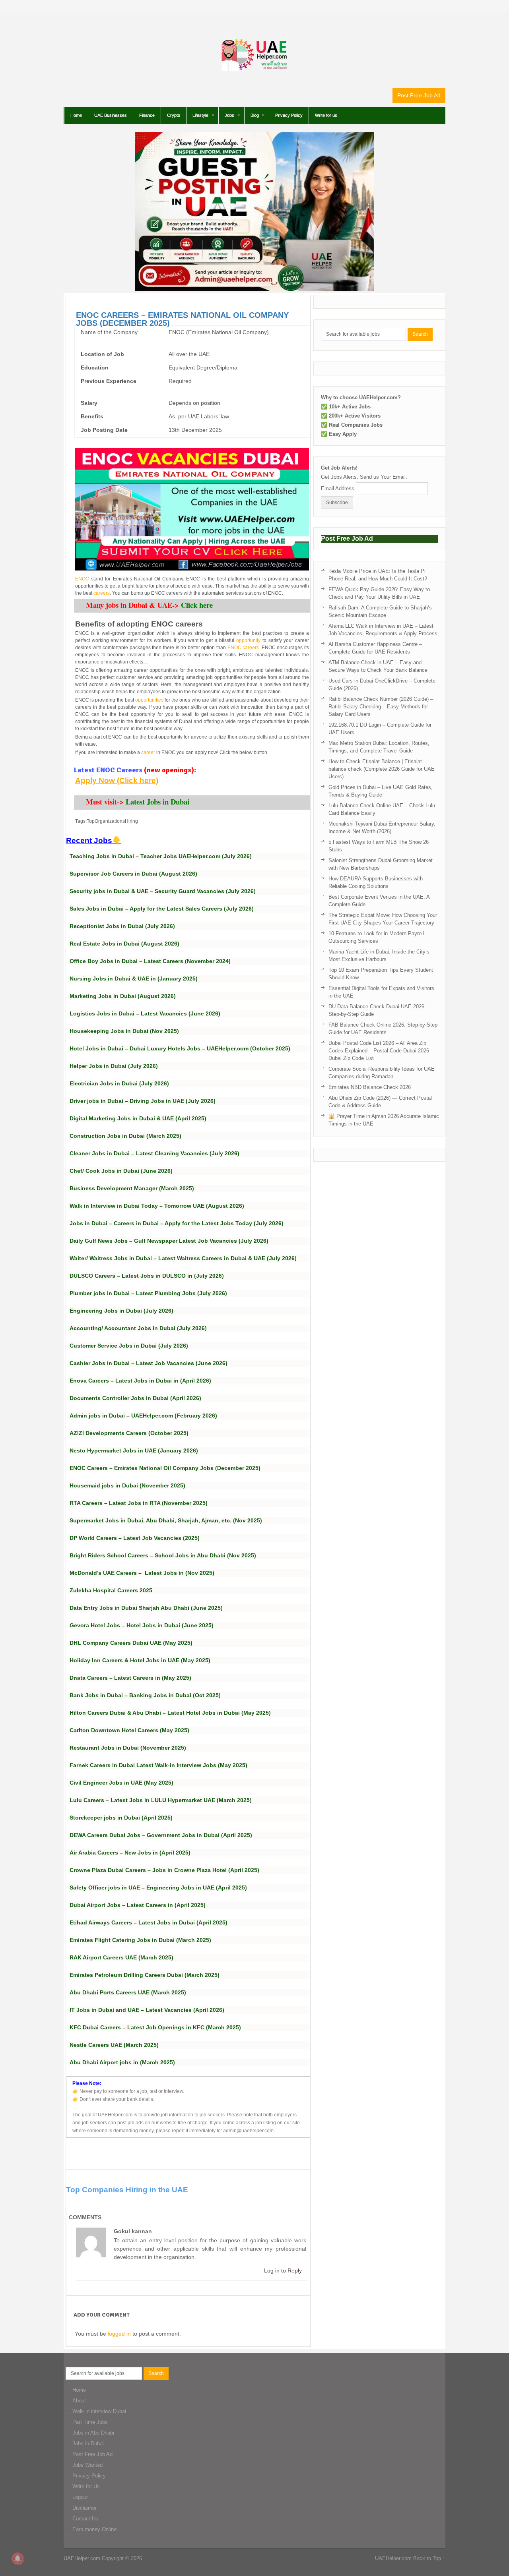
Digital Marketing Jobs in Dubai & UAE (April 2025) (138, 1118)
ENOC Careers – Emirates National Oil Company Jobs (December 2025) (165, 1468)
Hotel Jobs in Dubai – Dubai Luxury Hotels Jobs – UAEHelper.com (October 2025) (180, 1048)
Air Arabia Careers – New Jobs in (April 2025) (130, 1853)
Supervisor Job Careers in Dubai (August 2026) (133, 874)
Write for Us (86, 2486)
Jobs (229, 115)
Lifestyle (200, 115)
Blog (255, 115)
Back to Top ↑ (429, 2558)
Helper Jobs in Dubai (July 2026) (114, 1066)
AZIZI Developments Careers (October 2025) (129, 1433)
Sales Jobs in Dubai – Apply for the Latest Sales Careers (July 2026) (162, 909)
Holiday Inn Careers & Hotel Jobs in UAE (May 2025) (140, 1660)
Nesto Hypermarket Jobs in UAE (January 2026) (134, 1450)
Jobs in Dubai (88, 2444)
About (79, 2401)
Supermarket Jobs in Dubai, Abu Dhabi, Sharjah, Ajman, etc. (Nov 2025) (166, 1520)
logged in (119, 2334)
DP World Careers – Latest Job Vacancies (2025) (135, 1538)
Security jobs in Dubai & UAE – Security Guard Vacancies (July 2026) (163, 891)
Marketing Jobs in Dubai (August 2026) (123, 996)
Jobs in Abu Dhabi (93, 2433)
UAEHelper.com (82, 2558)
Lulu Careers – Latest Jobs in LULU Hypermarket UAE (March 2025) (161, 1800)
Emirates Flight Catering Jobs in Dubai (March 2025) (140, 1940)
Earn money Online (94, 2529)
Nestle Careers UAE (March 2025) (114, 2045)
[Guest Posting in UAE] (254, 289)
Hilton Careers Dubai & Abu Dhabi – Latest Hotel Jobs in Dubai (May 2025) (170, 1713)
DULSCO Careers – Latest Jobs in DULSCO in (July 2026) (147, 1276)
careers (102, 593)
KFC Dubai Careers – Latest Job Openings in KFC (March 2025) (155, 2027)
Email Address (338, 488)
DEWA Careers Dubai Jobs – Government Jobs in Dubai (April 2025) (161, 1835)
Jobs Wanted (87, 2465)
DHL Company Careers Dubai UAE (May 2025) (131, 1643)
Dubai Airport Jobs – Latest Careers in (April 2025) (138, 1905)
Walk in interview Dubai (99, 2411)
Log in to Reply (283, 2270)
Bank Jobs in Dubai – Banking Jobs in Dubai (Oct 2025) (145, 1695)
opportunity (248, 640)
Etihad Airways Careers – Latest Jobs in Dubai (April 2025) (149, 1922)
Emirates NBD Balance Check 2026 (370, 1087)
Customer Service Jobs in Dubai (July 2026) (129, 1346)
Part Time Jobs (90, 2422)
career (148, 752)
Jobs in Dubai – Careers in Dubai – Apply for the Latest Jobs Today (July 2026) (177, 1223)
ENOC (82, 579)
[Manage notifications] (17, 2559)
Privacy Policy (289, 115)
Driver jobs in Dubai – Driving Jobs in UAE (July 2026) (143, 1101)
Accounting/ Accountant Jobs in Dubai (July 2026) (138, 1328)
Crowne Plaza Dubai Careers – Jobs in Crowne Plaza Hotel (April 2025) (164, 1870)
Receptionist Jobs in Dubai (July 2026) (122, 926)
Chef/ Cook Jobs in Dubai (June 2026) (121, 1171)
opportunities (149, 700)
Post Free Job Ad (419, 95)
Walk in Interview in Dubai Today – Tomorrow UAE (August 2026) (157, 1206)
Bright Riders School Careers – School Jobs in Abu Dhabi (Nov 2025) (163, 1555)
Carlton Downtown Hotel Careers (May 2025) (129, 1730)
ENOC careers (243, 648)
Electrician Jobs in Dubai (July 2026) (119, 1083)
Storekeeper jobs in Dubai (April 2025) (121, 1818)
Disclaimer (85, 2508)
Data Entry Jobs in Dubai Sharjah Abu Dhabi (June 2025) (146, 1608)
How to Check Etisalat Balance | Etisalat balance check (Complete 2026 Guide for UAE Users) (382, 769)
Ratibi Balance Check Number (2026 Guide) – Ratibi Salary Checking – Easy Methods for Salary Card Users (381, 707)
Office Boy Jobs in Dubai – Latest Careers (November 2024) (150, 961)
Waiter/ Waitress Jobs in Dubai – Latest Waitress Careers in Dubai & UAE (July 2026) (183, 1258)
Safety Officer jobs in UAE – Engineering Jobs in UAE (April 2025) (158, 1888)
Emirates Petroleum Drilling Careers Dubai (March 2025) (145, 1975)
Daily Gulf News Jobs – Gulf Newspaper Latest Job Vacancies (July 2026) (169, 1241)
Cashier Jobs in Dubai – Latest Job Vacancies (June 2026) (149, 1363)
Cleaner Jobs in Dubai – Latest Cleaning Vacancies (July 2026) (154, 1153)
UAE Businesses (111, 115)
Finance (147, 115)
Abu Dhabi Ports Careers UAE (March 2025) (128, 1992)
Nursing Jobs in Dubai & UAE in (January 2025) (134, 979)
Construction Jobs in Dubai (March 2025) (125, 1136)
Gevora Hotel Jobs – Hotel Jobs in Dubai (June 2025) (142, 1625)
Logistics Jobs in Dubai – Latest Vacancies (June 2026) (145, 1013)
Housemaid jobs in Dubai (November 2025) (127, 1485)
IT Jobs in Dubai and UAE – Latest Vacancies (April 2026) (147, 2010)
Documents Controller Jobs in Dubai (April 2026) (135, 1398)
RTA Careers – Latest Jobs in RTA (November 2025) (139, 1503)
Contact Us (85, 2519)
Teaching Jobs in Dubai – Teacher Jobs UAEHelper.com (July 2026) (161, 856)
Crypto (174, 115)
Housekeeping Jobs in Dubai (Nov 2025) (124, 1031)
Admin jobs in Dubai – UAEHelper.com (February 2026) (143, 1416)
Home (76, 115)
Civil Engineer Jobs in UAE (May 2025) (121, 1783)
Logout (80, 2497)
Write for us (326, 115)
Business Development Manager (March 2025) (132, 1188)
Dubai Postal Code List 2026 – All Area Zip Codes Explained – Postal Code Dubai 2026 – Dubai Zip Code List (381, 1051)
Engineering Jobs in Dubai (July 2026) (121, 1311)
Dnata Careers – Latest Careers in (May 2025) (130, 1678)
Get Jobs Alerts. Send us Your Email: (364, 477)
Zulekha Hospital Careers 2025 (111, 1590)
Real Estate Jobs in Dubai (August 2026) (124, 944)
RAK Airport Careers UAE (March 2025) (121, 1957)
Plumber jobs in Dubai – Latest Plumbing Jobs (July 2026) (148, 1293)
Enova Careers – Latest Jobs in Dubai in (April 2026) (140, 1381)
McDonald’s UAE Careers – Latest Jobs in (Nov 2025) (142, 1573)
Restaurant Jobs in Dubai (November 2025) (128, 1748)
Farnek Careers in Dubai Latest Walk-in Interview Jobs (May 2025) (158, 1765)
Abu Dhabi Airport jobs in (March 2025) (122, 2062)
